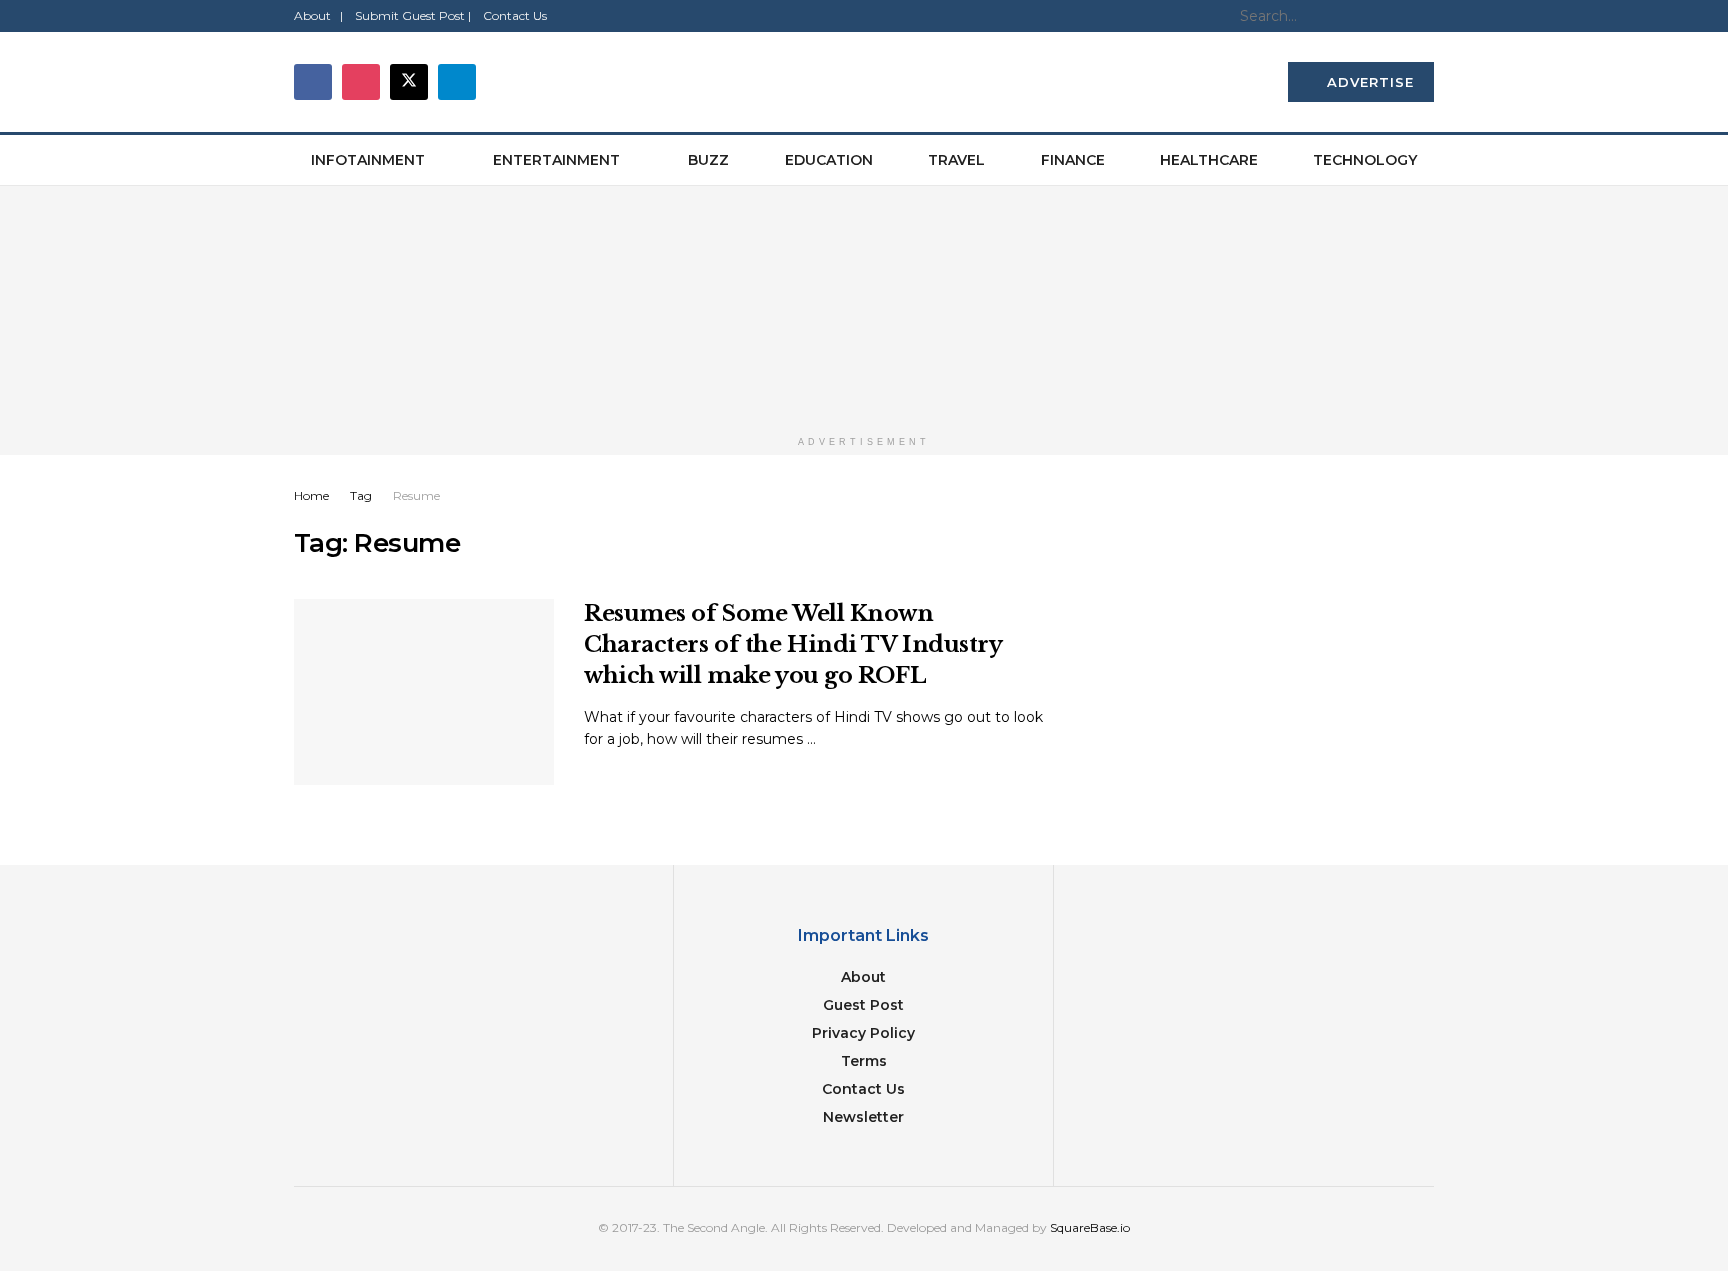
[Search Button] (1423, 16)
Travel (956, 160)
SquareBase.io (1090, 1227)
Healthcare (1209, 160)
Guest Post (863, 1005)
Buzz (708, 160)
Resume (416, 495)
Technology (1365, 160)
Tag (361, 495)
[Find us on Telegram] (457, 82)
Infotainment (368, 160)
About (863, 977)
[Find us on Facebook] (313, 82)
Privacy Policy (863, 1033)
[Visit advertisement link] (864, 306)
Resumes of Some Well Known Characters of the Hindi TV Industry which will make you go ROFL (793, 644)
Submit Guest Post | (413, 15)
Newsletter (863, 1117)
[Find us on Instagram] (361, 82)
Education (829, 160)
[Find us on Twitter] (409, 82)
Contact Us (515, 15)
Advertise (1368, 82)
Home (311, 495)
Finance (1073, 160)
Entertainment (556, 160)
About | (318, 15)
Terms (864, 1061)
